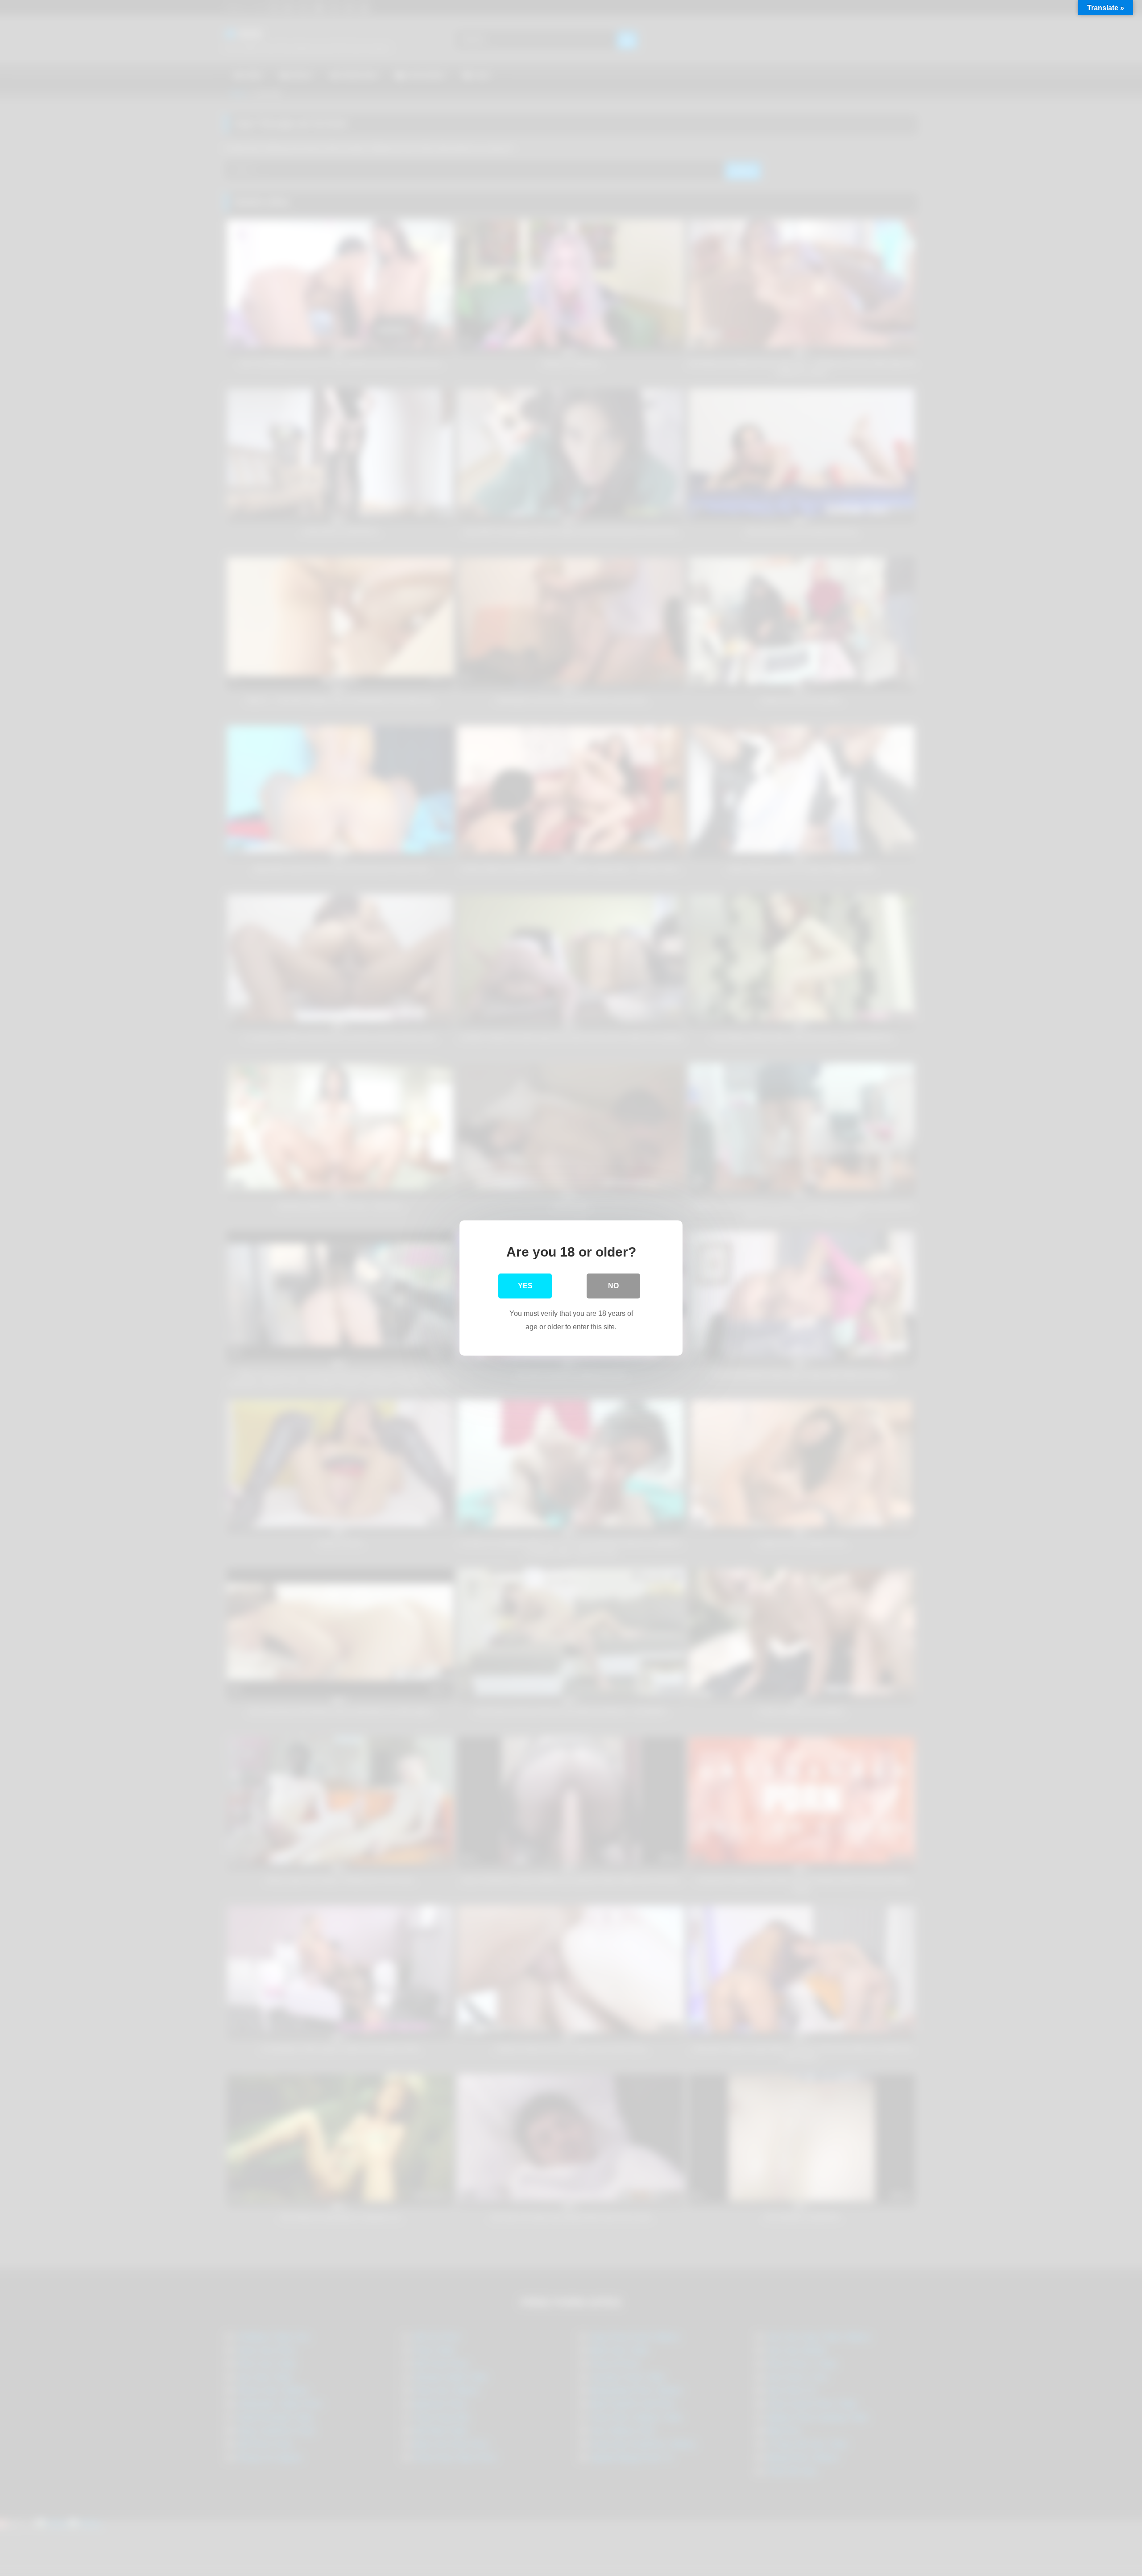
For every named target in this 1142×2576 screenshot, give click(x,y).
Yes (525, 1286)
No (613, 1286)
